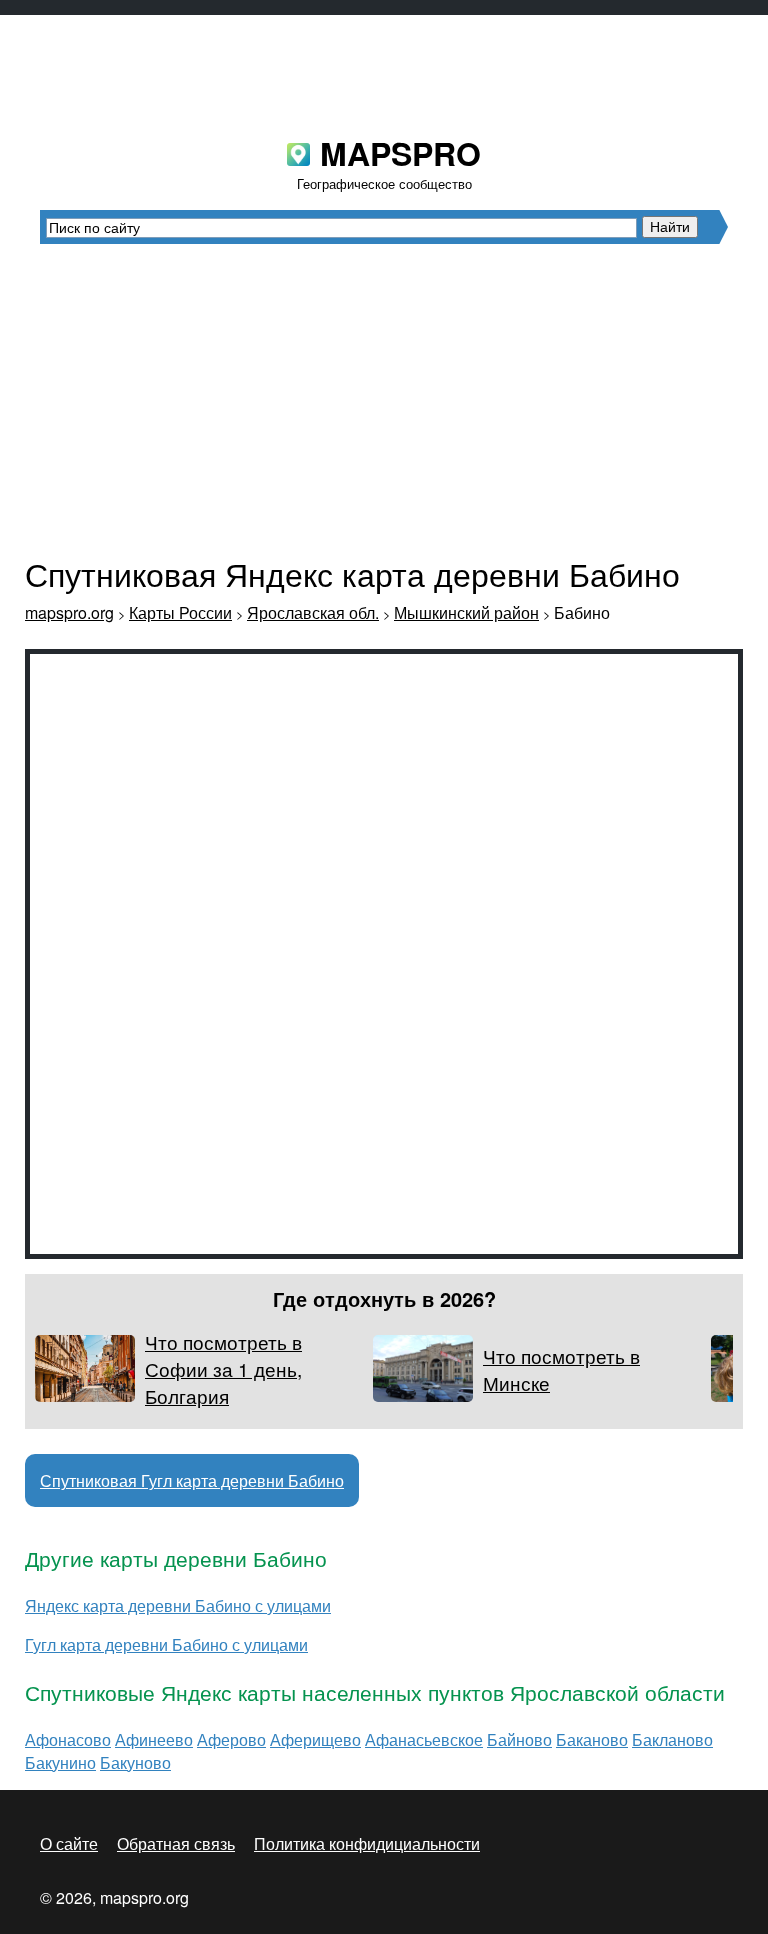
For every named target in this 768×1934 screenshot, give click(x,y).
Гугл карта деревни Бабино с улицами (166, 1644)
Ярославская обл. (313, 612)
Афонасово (68, 1739)
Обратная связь (176, 1843)
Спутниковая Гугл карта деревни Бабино (192, 1480)
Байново (519, 1739)
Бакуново (135, 1762)
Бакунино (60, 1762)
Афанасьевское (424, 1739)
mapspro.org (69, 612)
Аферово (231, 1739)
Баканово (592, 1739)
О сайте (69, 1843)
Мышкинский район (466, 612)
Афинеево (154, 1739)
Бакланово (672, 1739)
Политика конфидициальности (367, 1843)
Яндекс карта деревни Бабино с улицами (178, 1605)
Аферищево (315, 1739)
